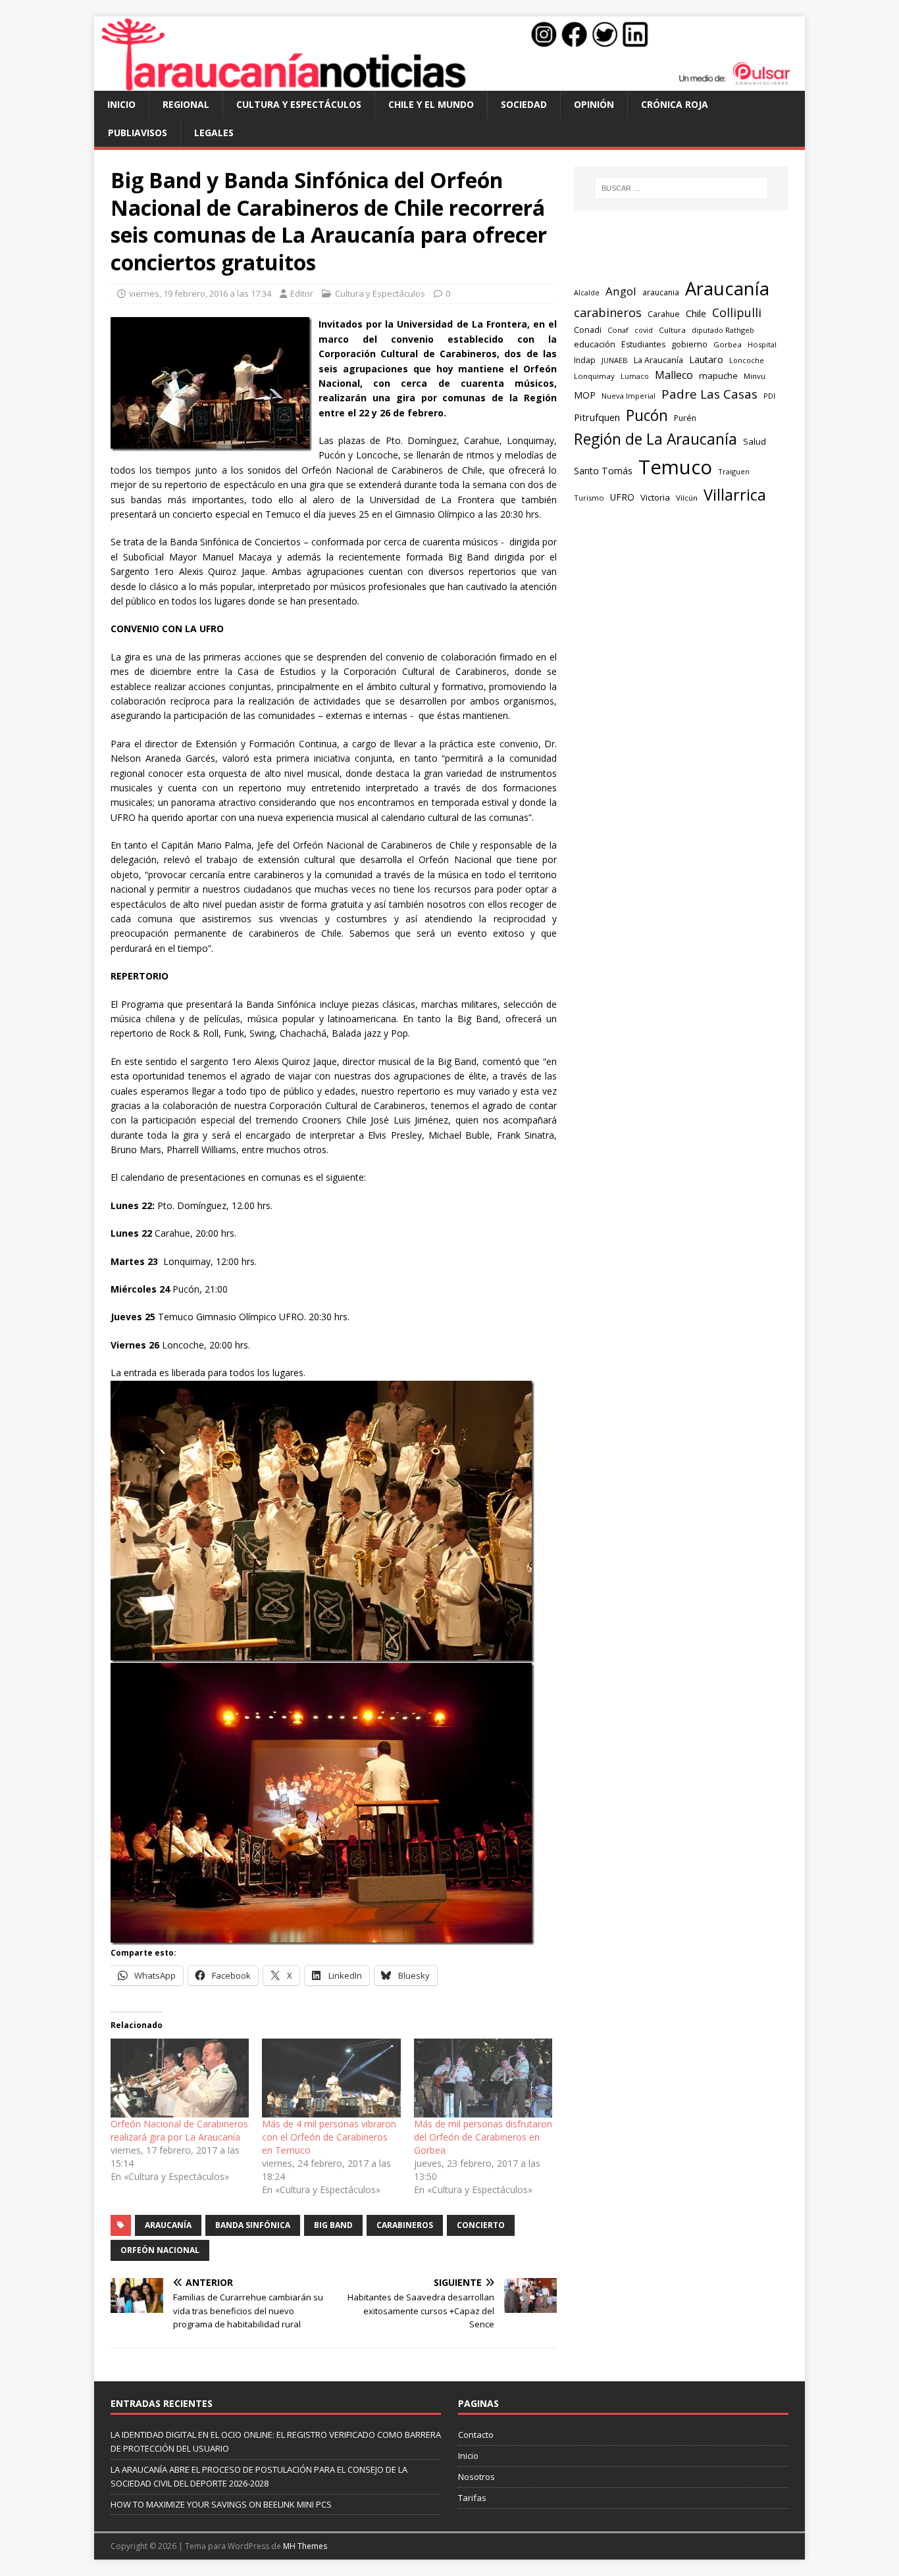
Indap (585, 360)
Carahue (664, 314)
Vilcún (687, 498)
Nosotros (476, 2477)
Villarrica (735, 495)
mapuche (718, 376)
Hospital (762, 344)
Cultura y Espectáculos (299, 104)
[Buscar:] (681, 188)
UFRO (622, 497)
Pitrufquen (597, 417)
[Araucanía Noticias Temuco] (449, 83)
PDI (769, 396)
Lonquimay (594, 376)
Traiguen (734, 471)
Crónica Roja (675, 104)
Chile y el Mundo (431, 104)
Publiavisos (138, 133)
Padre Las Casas (709, 394)
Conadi (588, 330)
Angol (621, 291)
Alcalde (587, 293)
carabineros (405, 2225)
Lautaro (706, 359)
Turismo (589, 498)
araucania (661, 292)
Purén (685, 418)
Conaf (618, 330)
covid (644, 330)
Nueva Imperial (629, 396)
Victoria (655, 497)
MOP (585, 395)
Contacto (476, 2435)
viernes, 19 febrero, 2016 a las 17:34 (200, 293)
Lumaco (635, 376)
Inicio (121, 104)
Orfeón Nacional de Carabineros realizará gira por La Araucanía (179, 2130)
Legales (214, 133)
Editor (302, 293)
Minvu (755, 376)
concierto (481, 2225)
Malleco (674, 375)
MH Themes (305, 2546)
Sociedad (524, 104)
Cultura (672, 330)
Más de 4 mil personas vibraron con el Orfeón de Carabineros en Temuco (329, 2137)
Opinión (594, 104)
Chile (696, 313)
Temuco (675, 467)
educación (595, 344)
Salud (755, 441)
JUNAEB (615, 360)
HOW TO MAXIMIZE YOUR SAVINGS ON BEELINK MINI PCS (221, 2504)
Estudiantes (643, 344)
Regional (186, 104)
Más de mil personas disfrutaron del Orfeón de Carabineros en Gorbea (483, 2137)
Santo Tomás (603, 471)
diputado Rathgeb (723, 330)
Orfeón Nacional (160, 2250)
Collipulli (737, 312)
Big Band (333, 2225)
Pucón (647, 415)
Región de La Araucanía (655, 439)
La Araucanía (658, 360)
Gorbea (728, 344)
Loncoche (747, 360)
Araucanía (168, 2225)
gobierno (689, 344)
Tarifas (472, 2498)
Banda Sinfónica (253, 2225)
